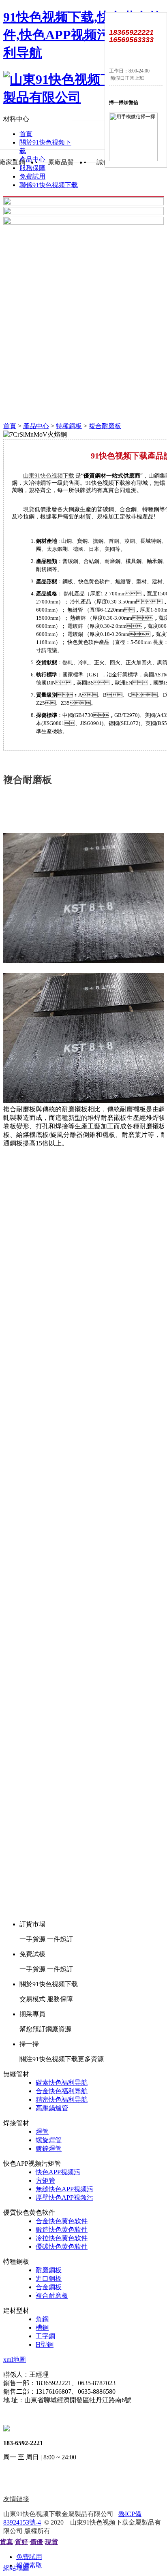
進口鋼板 (49, 2279)
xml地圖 (15, 2360)
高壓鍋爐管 (52, 2108)
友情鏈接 (16, 2499)
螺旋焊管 (49, 2140)
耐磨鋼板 (49, 2270)
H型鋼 (45, 2345)
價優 (36, 2542)
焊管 (42, 2131)
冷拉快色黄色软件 (62, 2238)
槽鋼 (42, 2328)
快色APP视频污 (58, 2172)
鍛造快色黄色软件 (62, 2229)
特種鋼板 (69, 426)
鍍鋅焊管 (49, 2148)
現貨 (51, 2542)
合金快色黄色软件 (62, 2221)
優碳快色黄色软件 (62, 2247)
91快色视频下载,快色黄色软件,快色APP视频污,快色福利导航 (83, 35)
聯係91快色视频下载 (49, 185)
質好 (21, 2542)
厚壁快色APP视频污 (64, 2197)
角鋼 (42, 2319)
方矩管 (45, 2180)
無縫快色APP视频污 (64, 2189)
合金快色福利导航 (62, 2091)
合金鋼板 (49, 2287)
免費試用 (32, 176)
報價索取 (29, 2565)
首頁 (26, 134)
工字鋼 (45, 2336)
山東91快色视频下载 (49, 476)
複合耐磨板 (105, 426)
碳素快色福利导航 (62, 2082)
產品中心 (36, 426)
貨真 (6, 2542)
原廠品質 (61, 162)
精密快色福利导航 (62, 2099)
